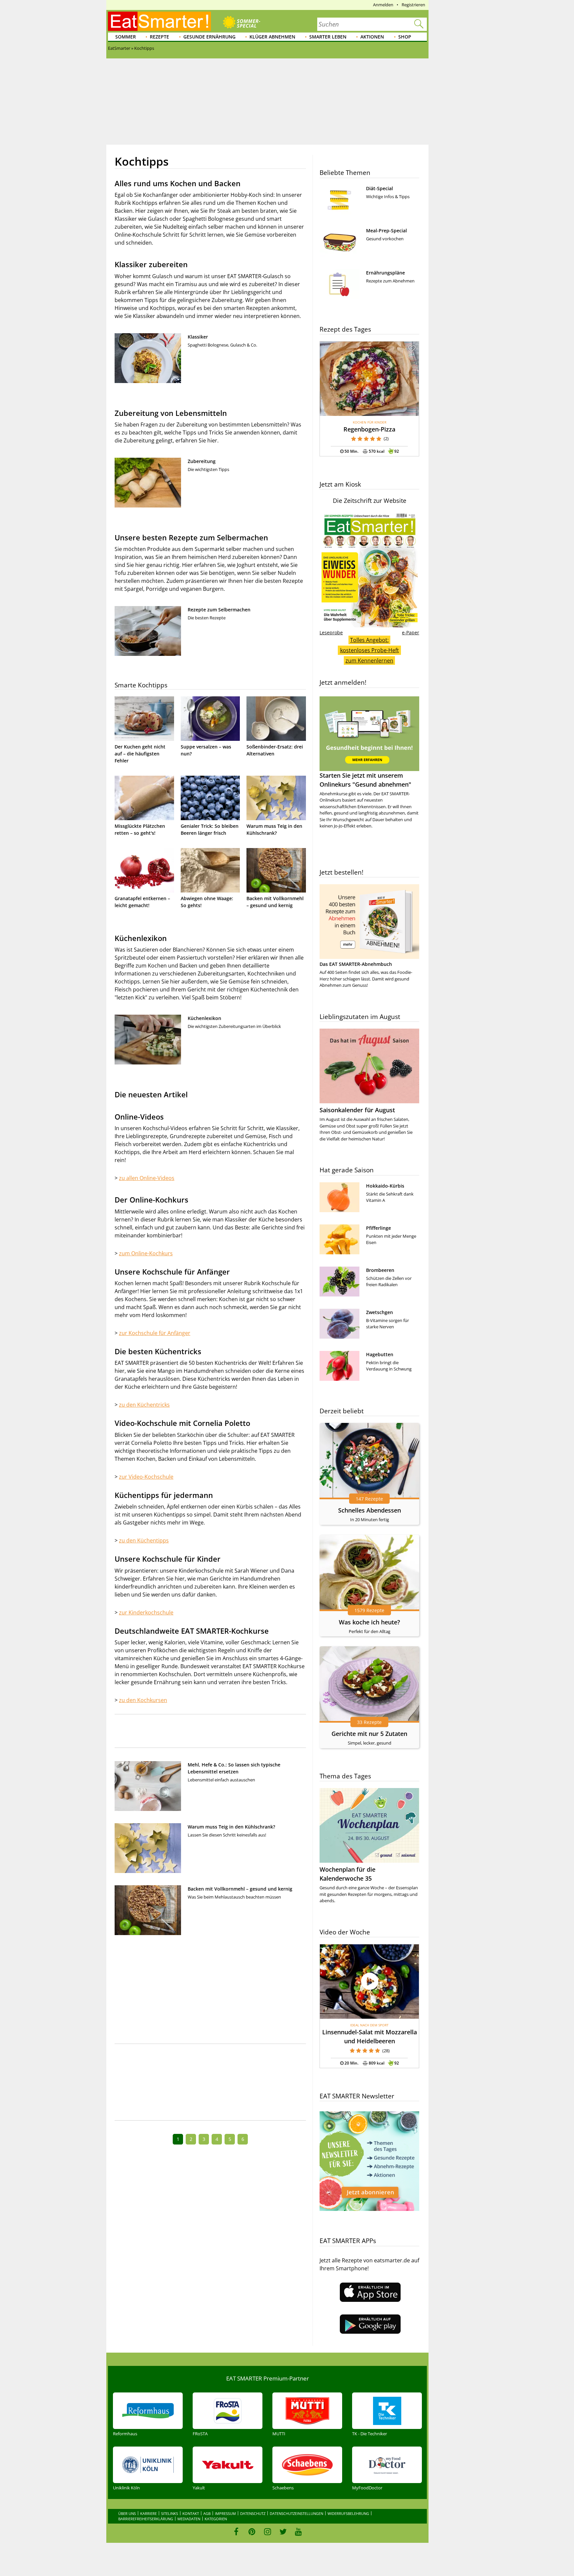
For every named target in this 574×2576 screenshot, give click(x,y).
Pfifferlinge (379, 1228)
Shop (405, 37)
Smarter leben (328, 37)
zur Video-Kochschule (146, 1477)
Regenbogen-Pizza (369, 429)
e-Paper (411, 632)
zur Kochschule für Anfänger (155, 1333)
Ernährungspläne (385, 273)
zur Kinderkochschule (146, 1612)
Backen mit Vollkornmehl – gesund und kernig (240, 1889)
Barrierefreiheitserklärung (146, 2519)
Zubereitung (202, 461)
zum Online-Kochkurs (146, 1253)
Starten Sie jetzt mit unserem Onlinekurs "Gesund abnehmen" (365, 780)
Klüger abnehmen (272, 37)
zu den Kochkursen (143, 1700)
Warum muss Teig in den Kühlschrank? (231, 1827)
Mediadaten (189, 2519)
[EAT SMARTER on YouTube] (298, 2532)
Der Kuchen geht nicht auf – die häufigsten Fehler (140, 754)
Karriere (148, 2513)
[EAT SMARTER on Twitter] (283, 2532)
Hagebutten (380, 1354)
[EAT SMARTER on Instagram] (268, 2532)
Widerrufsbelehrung (348, 2513)
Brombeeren (380, 1270)
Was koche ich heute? (369, 1622)
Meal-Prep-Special (386, 231)
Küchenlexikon (204, 1018)
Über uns (127, 2513)
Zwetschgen (380, 1312)
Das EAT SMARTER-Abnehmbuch (356, 964)
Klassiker (198, 337)
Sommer (126, 37)
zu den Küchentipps (144, 1540)
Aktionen (372, 37)
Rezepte (159, 37)
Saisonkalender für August (357, 1110)
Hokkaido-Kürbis (385, 1186)
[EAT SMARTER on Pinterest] (252, 2532)
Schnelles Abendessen (370, 1510)
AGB (207, 2513)
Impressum (225, 2513)
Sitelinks (170, 2513)
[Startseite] (159, 21)
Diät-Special (380, 188)
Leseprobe (331, 632)
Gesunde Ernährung (209, 37)
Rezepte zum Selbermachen (219, 610)
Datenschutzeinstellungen (296, 2513)
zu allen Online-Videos (147, 1178)
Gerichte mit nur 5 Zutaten (369, 1734)
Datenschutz (253, 2513)
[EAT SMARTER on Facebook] (236, 2532)
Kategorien (216, 2519)
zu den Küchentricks (144, 1405)
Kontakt (191, 2513)
